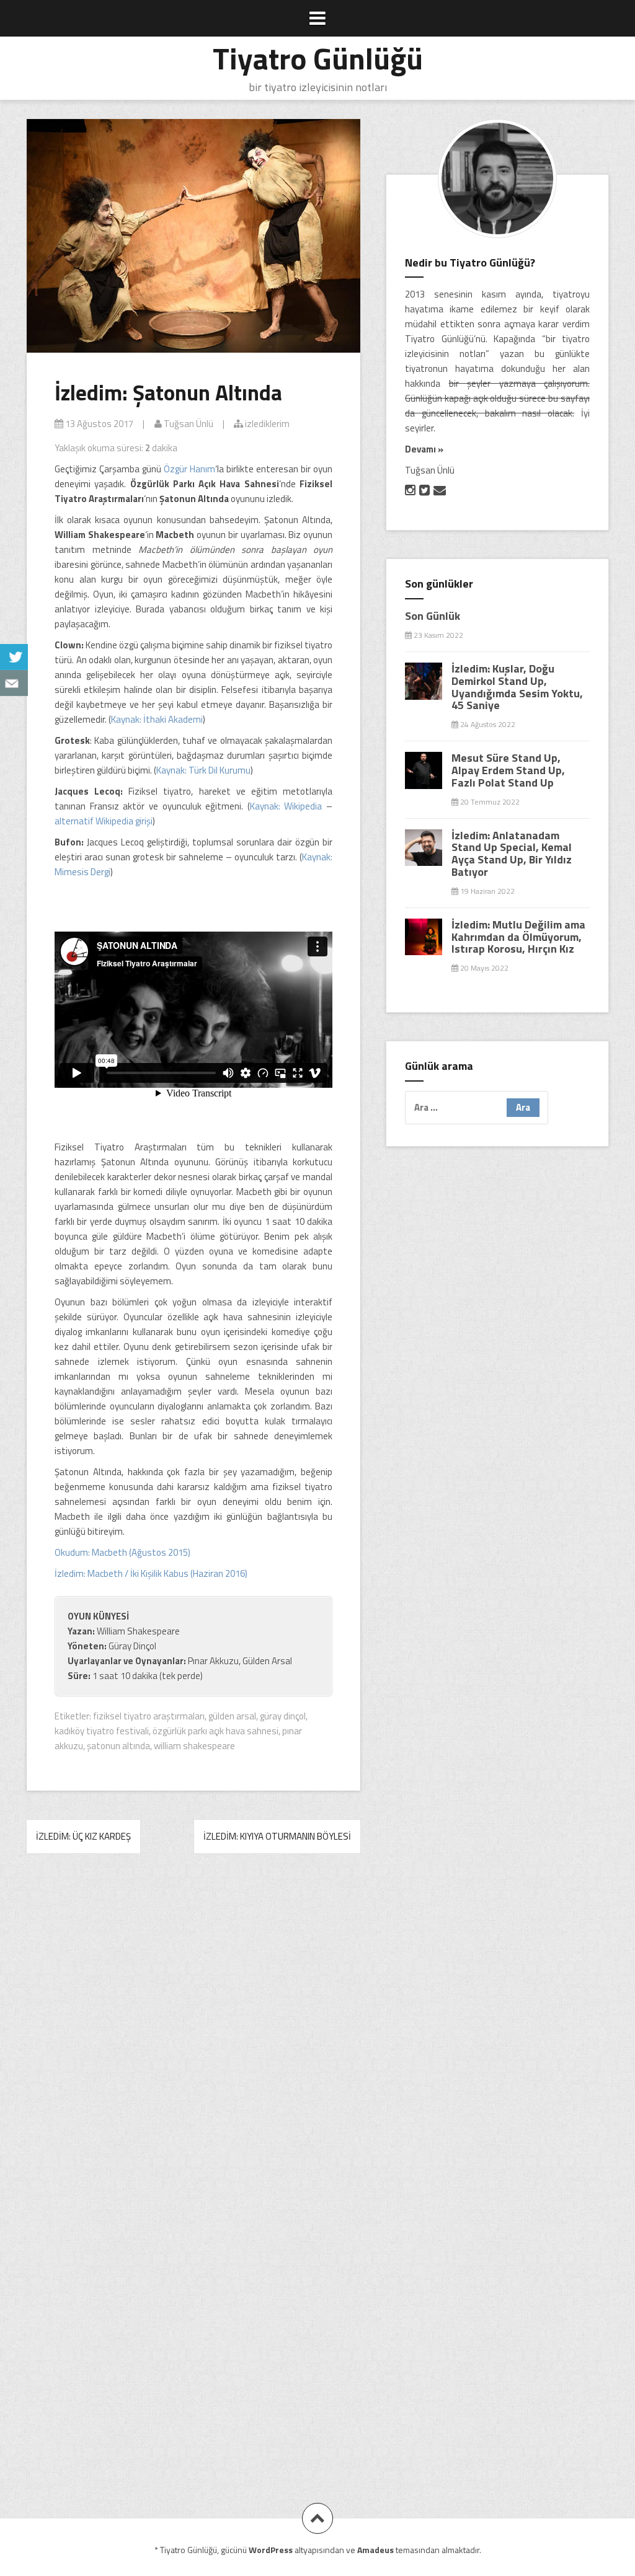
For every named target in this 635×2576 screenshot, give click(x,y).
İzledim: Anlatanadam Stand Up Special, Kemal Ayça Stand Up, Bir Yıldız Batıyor (512, 854)
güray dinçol (283, 1716)
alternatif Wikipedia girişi (104, 821)
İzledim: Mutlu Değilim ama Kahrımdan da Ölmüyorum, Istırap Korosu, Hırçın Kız (518, 937)
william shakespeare (194, 1746)
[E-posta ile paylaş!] (14, 683)
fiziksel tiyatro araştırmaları (149, 1716)
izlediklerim (266, 424)
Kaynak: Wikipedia (286, 806)
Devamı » (424, 449)
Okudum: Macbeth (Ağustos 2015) (122, 1552)
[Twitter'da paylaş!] (14, 657)
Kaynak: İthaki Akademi (157, 719)
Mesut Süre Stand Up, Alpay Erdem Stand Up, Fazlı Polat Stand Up (508, 770)
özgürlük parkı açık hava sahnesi (215, 1731)
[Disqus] (193, 2037)
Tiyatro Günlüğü (318, 58)
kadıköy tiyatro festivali (102, 1731)
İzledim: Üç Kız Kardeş (83, 1836)
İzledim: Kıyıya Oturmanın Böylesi (277, 1836)
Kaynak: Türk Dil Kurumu (203, 770)
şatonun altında (118, 1746)
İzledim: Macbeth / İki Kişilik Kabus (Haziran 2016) (151, 1573)
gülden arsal (232, 1716)
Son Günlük (433, 616)
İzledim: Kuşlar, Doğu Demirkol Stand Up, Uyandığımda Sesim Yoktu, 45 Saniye (517, 687)
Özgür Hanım (189, 469)
